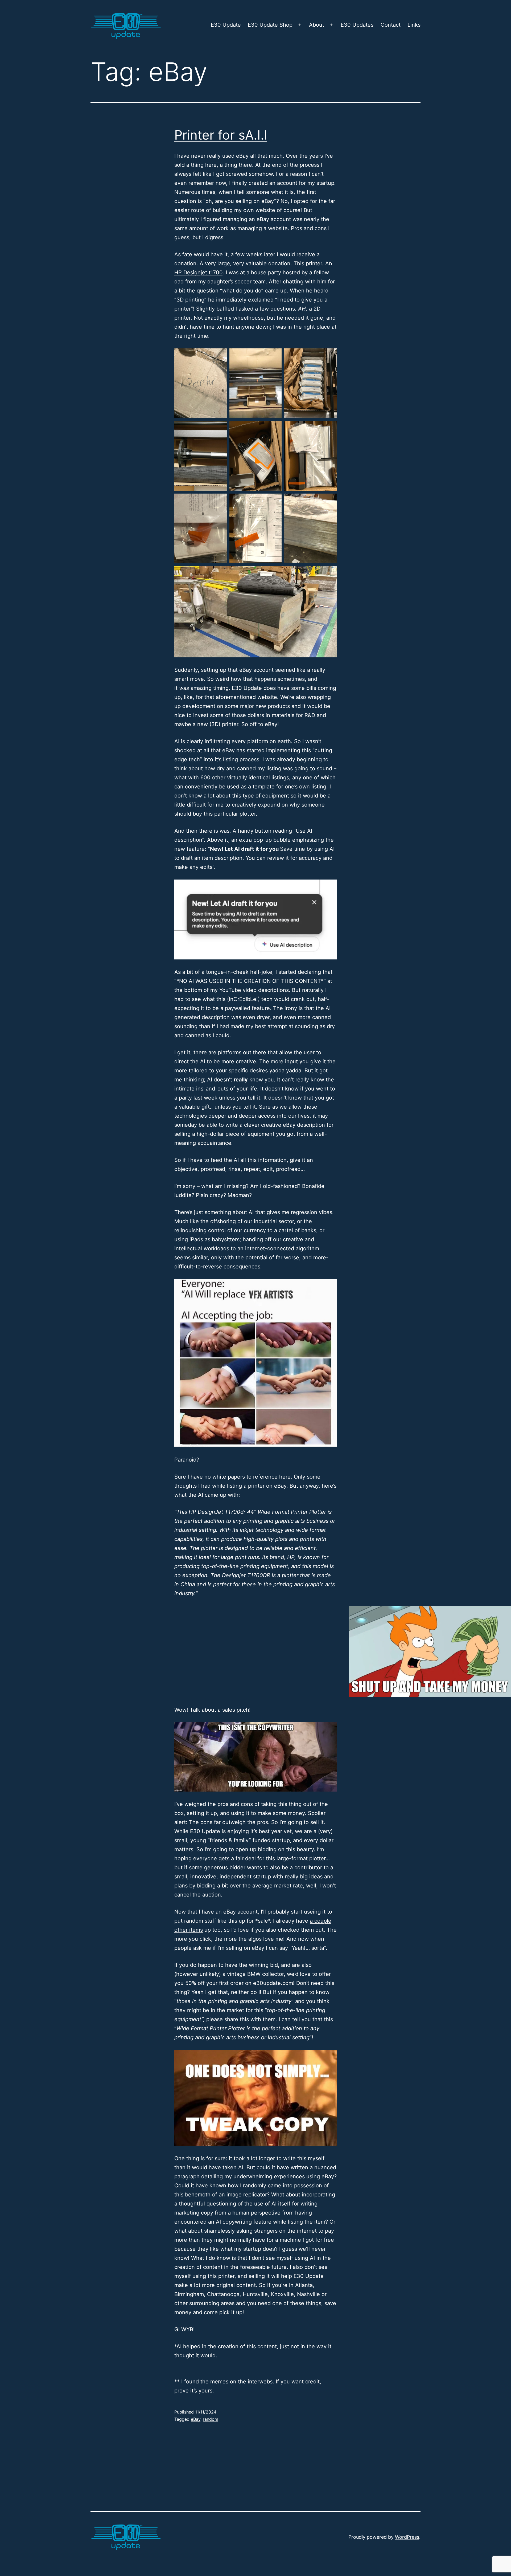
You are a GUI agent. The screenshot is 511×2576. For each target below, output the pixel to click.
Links (414, 25)
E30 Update (226, 25)
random (211, 2419)
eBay (196, 2419)
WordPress (407, 2537)
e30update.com (273, 1983)
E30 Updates (357, 25)
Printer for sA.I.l (221, 135)
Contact (391, 25)
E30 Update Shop (270, 25)
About (317, 25)
